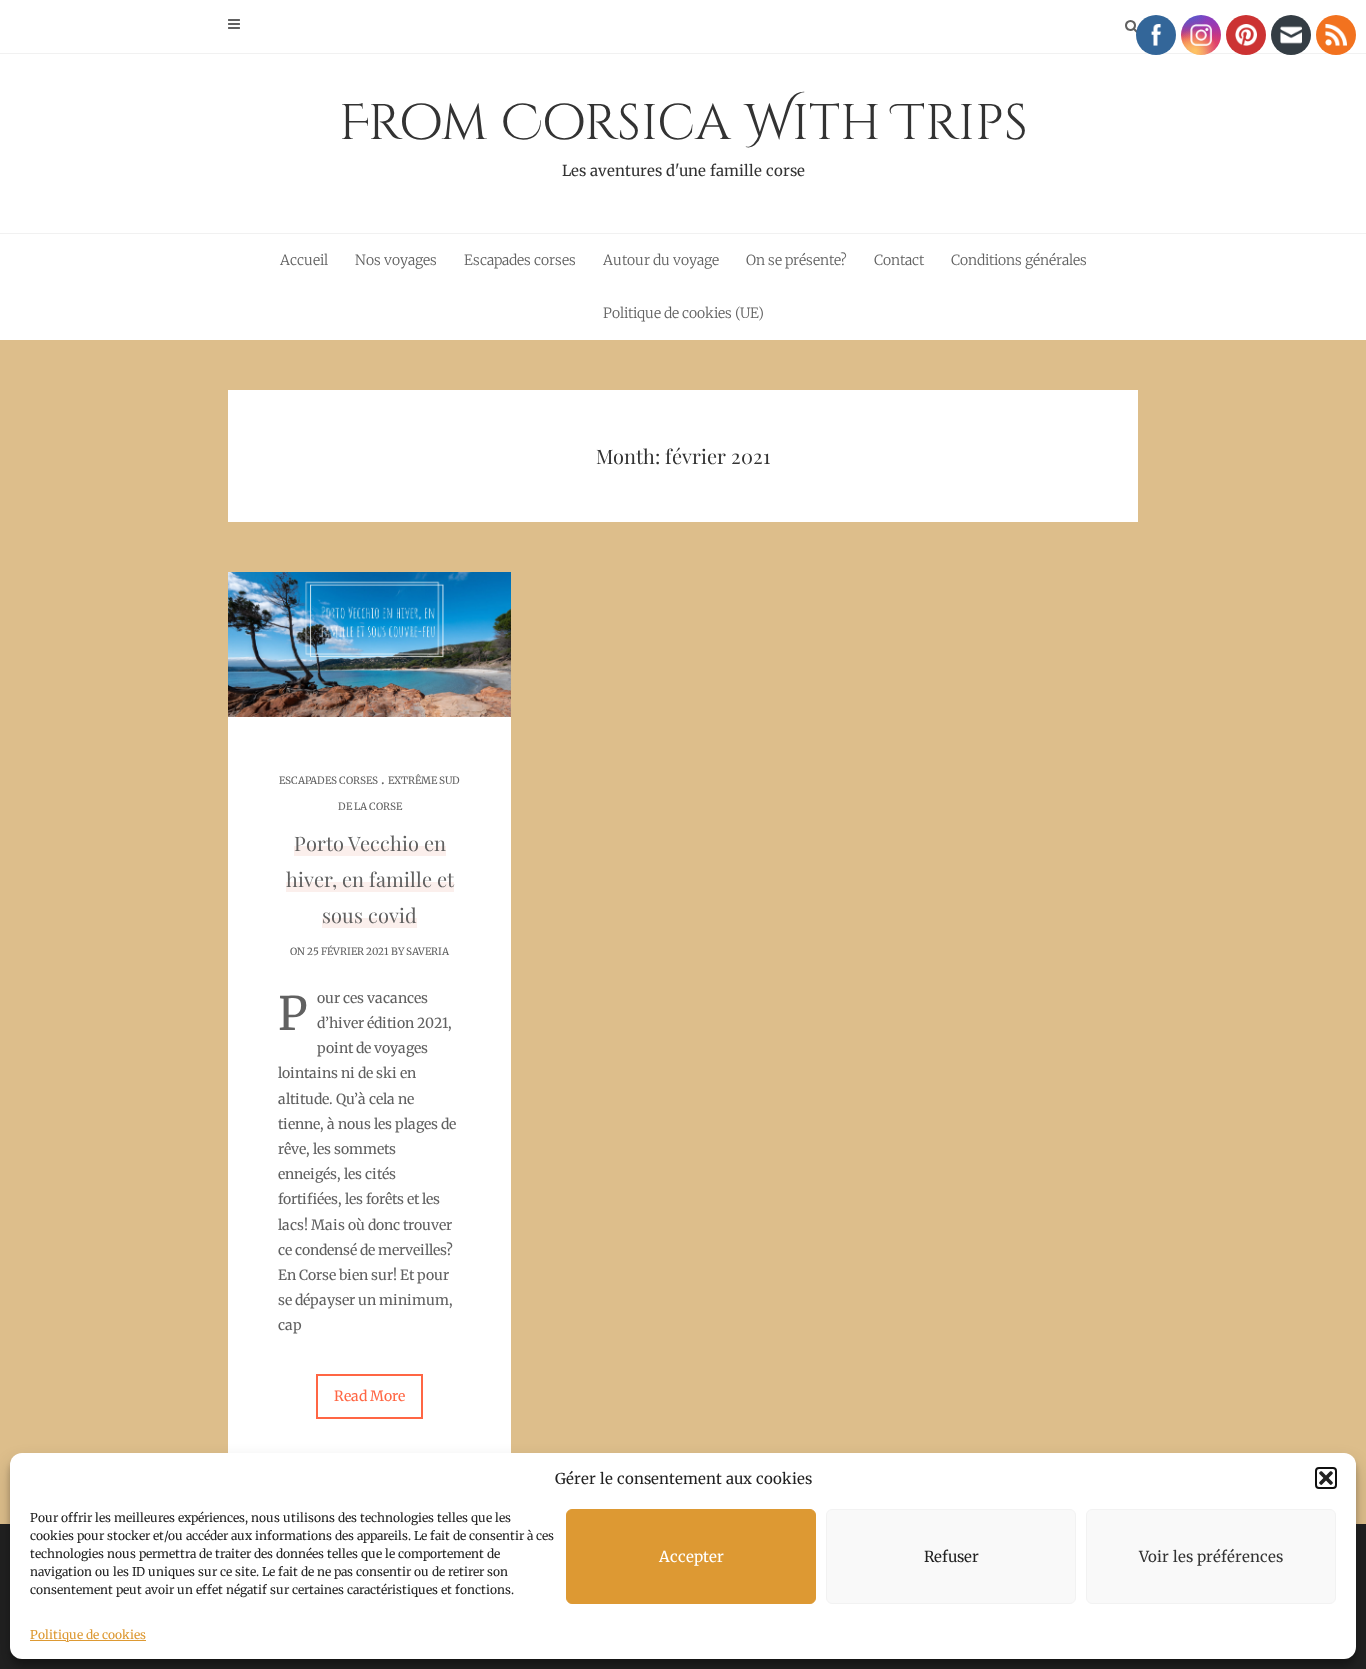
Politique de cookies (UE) (683, 313)
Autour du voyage (661, 260)
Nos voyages (396, 260)
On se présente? (796, 260)
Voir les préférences (1211, 1556)
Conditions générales (1019, 260)
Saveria (427, 951)
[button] (1326, 1478)
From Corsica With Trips (683, 135)
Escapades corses (520, 260)
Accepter (691, 1556)
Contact (899, 260)
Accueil (304, 260)
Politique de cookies (88, 1634)
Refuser (951, 1556)
